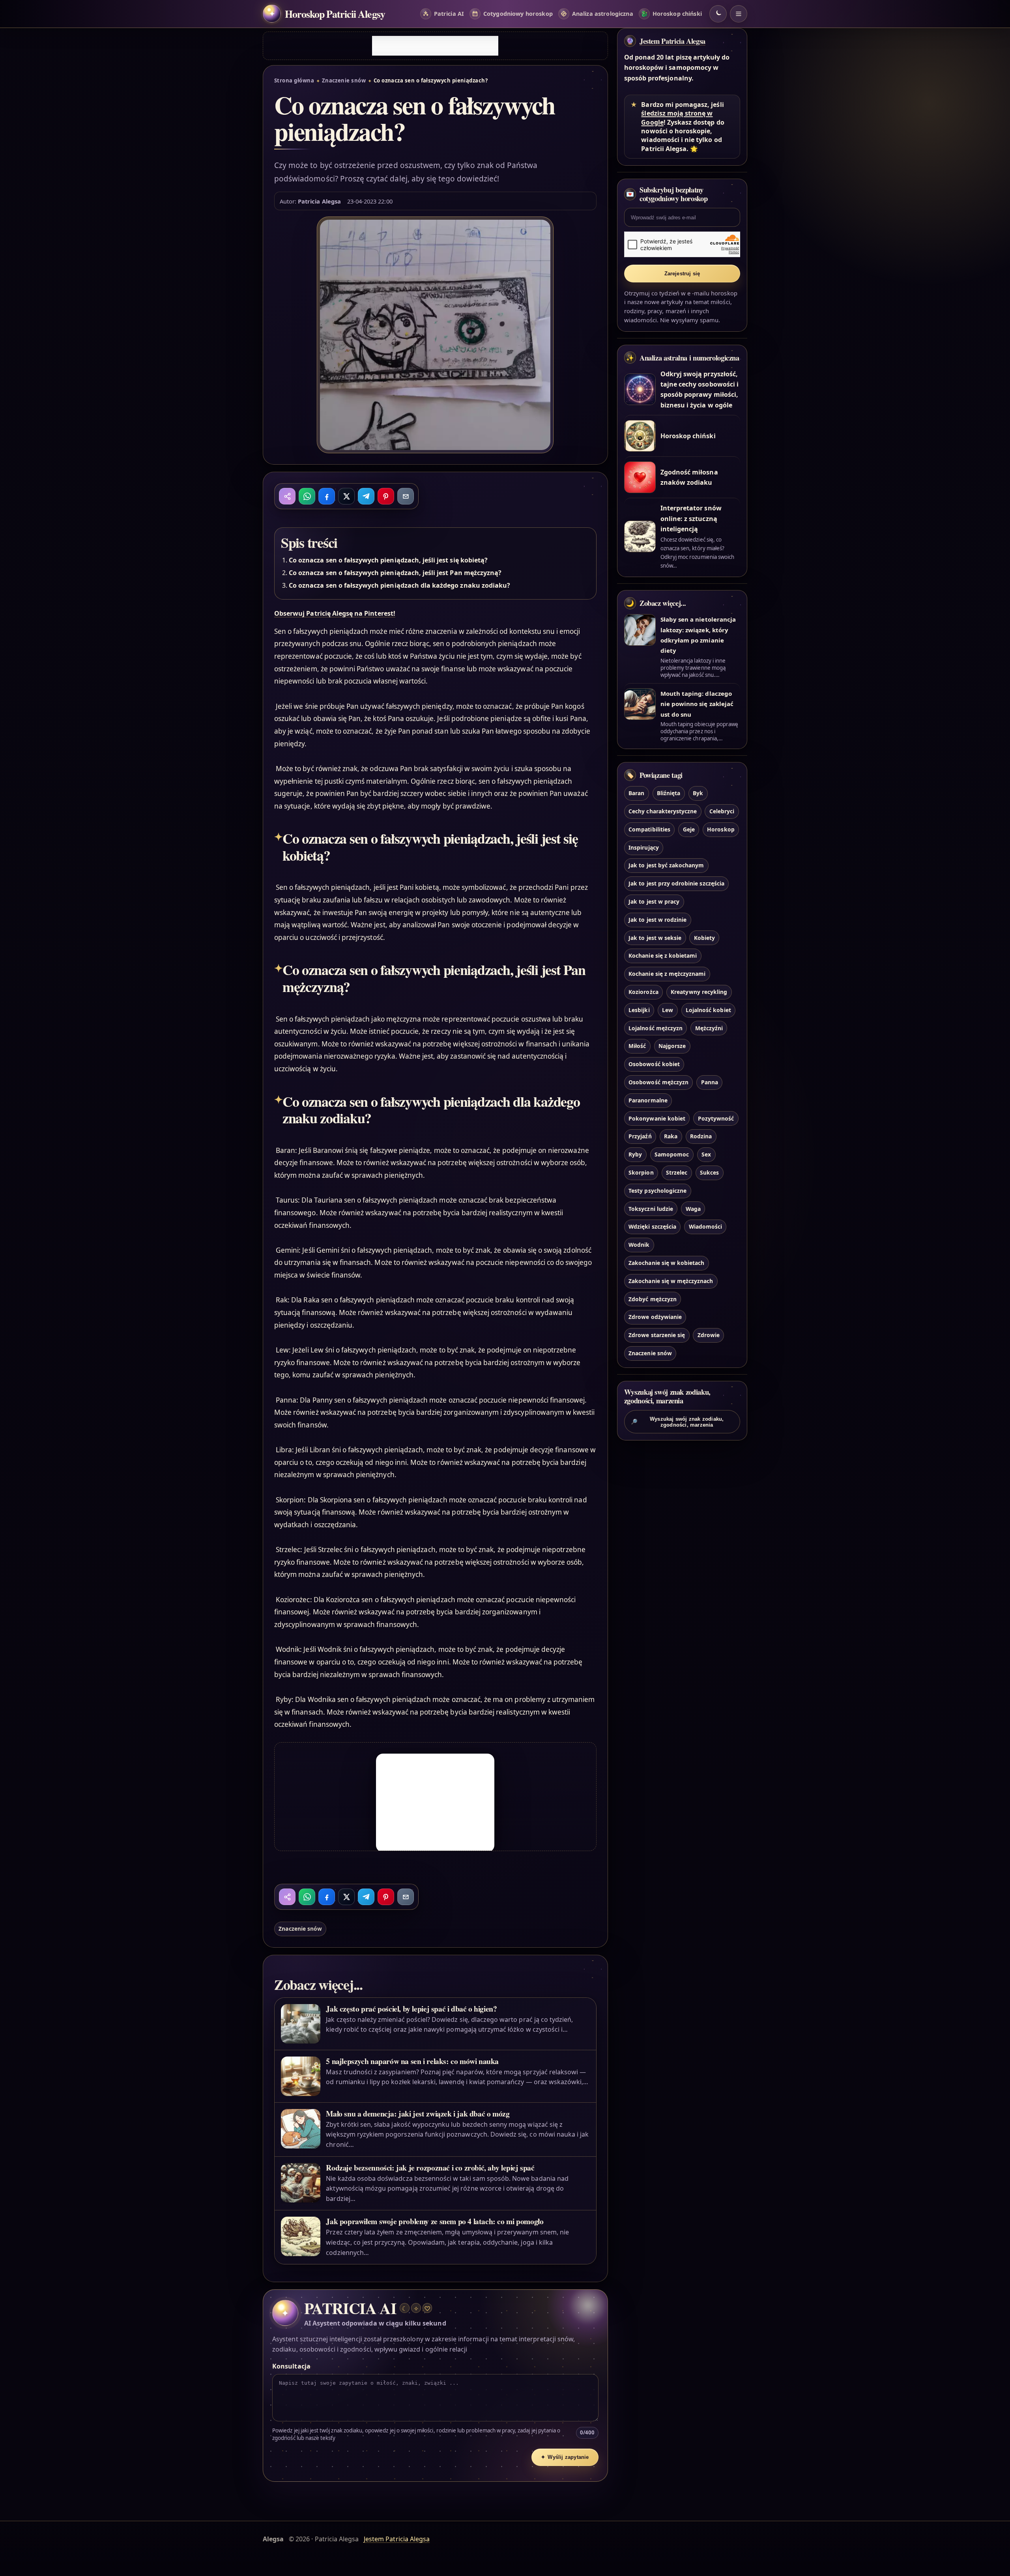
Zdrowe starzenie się (657, 1335)
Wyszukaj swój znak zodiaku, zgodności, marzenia (677, 1422)
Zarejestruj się (682, 274)
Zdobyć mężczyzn (653, 1299)
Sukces (709, 1172)
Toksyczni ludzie (651, 1209)
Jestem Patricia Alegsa (672, 41)
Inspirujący (644, 847)
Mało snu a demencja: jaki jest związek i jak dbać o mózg (418, 2114)
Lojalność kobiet (708, 1010)
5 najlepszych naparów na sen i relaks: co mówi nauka (412, 2061)
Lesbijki (639, 1010)
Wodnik (639, 1245)
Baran (636, 793)
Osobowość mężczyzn (658, 1082)
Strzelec (677, 1172)
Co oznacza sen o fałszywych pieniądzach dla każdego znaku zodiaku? (399, 585)
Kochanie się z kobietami (663, 955)
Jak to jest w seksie (655, 938)
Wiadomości (705, 1226)
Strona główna (294, 80)
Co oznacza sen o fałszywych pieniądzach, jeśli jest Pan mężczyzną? (395, 573)
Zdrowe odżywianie (655, 1317)
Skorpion (641, 1172)
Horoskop (721, 829)
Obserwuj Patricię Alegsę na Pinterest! (335, 613)
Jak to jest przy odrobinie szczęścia (676, 883)
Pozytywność (716, 1118)
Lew (668, 1010)
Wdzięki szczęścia (652, 1226)
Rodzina (701, 1136)
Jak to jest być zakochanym (666, 865)
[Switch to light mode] (718, 14)
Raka (671, 1136)
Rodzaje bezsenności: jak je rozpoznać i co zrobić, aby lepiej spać (430, 2168)
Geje (689, 829)
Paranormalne (648, 1100)
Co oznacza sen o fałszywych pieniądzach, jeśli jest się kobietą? (388, 560)
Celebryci (722, 811)
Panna (710, 1082)
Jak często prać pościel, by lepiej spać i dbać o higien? (411, 2009)
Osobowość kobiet (654, 1064)
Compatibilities (649, 829)
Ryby (635, 1154)
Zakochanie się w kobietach (666, 1263)
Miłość (637, 1046)
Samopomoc (672, 1154)
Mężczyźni (709, 1028)
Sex (706, 1154)
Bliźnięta (669, 793)
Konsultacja (291, 2366)
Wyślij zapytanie (565, 2457)
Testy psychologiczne (657, 1191)
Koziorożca (643, 992)
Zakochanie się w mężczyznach (671, 1281)
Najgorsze (672, 1046)
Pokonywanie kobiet (657, 1118)
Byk (698, 793)
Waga (693, 1209)
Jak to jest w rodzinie (657, 920)
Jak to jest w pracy (654, 901)
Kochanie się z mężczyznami (667, 974)
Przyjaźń (640, 1136)
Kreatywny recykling (699, 992)
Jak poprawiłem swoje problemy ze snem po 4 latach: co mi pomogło (435, 2221)
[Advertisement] (435, 46)
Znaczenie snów (344, 80)
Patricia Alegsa (319, 201)
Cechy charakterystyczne (663, 811)
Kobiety (704, 938)
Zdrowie (709, 1335)
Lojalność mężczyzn (656, 1028)
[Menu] (739, 14)
